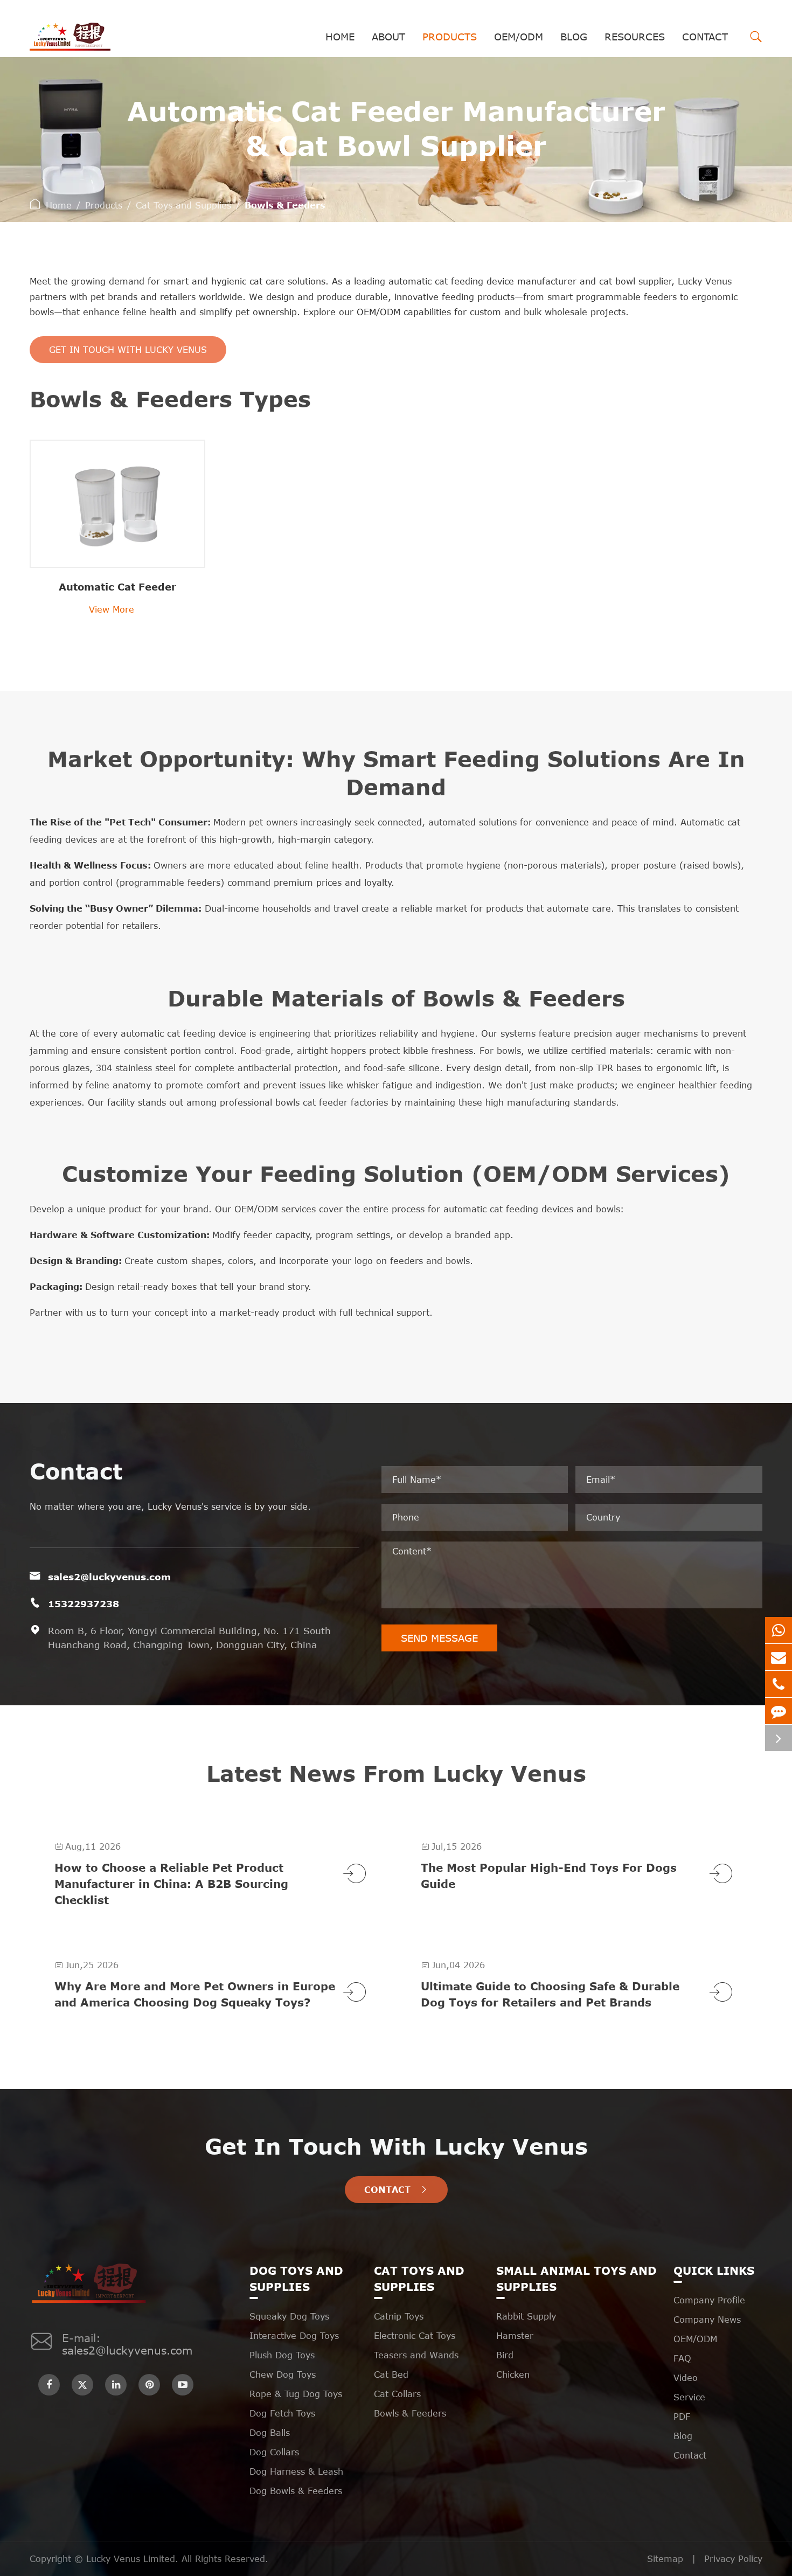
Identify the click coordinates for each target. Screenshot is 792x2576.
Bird (505, 2355)
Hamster (515, 2336)
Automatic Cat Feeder (117, 587)
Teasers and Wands (416, 2355)
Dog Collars (274, 2452)
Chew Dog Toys (283, 2374)
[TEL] (779, 1684)
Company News (707, 2320)
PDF (682, 2417)
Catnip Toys (399, 2316)
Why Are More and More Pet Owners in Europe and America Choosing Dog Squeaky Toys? (195, 1994)
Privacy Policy (733, 2559)
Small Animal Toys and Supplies (576, 2278)
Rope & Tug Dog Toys (296, 2394)
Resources (635, 37)
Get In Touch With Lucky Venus (396, 2146)
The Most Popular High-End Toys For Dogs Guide (549, 1875)
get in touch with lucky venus (128, 350)
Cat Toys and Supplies (183, 205)
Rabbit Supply (526, 2316)
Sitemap (665, 2559)
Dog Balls (270, 2433)
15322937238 (84, 1603)
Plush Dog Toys (282, 2355)
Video (686, 2378)
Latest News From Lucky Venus (396, 1773)
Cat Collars (397, 2394)
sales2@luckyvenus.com (109, 1577)
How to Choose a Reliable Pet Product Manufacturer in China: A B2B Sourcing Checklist (171, 1883)
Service (689, 2397)
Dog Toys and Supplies (296, 2278)
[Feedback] (779, 1711)
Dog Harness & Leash (296, 2471)
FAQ (682, 2358)
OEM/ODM (519, 37)
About (388, 37)
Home (340, 37)
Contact (705, 37)
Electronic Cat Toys (415, 2336)
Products (450, 37)
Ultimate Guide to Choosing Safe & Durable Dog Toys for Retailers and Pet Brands (550, 1994)
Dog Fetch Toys (282, 2413)
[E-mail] (779, 1657)
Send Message (439, 1638)
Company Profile (709, 2300)
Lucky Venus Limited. (134, 2559)
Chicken (513, 2374)
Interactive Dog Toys (294, 2336)
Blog (574, 37)
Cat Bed (391, 2374)
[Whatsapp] (779, 1630)
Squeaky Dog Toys (289, 2316)
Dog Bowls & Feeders (296, 2491)
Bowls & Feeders (285, 205)
